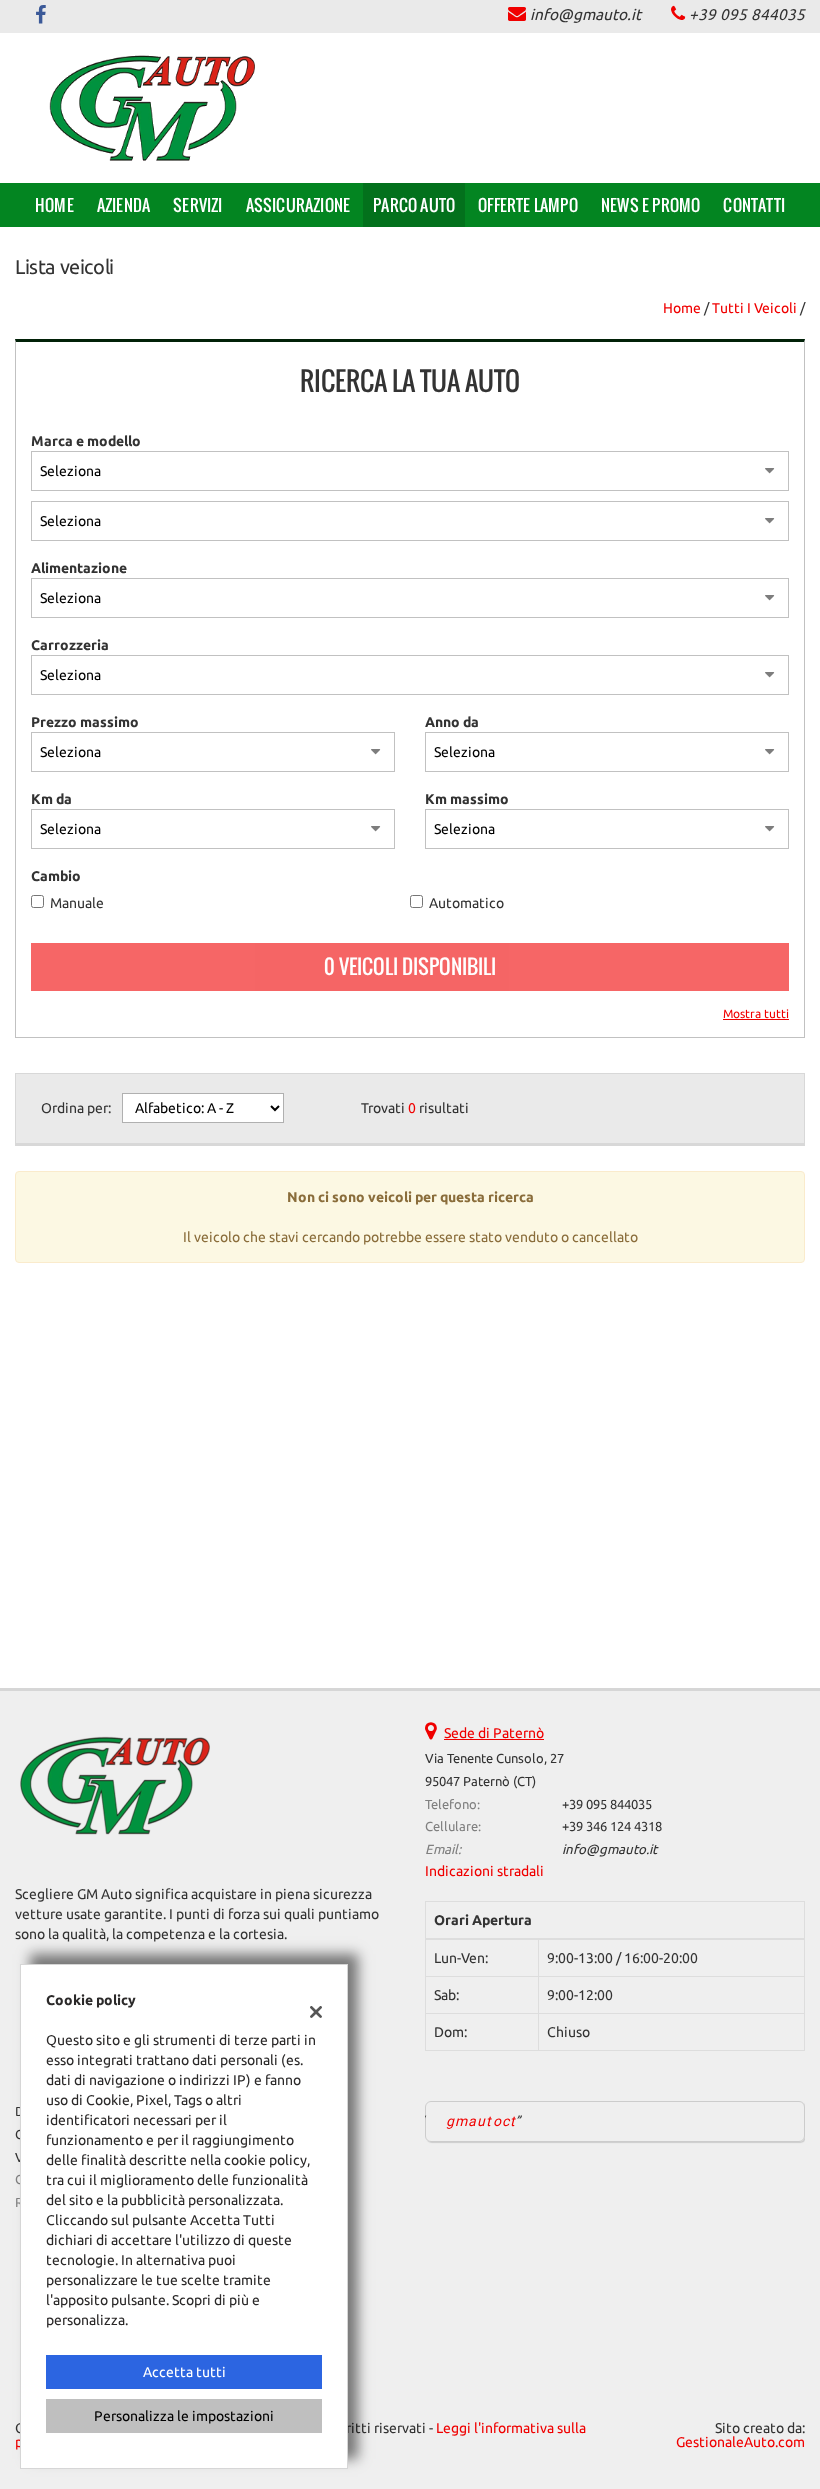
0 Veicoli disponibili (410, 966)
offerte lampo (528, 205)
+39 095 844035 (747, 14)
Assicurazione (298, 205)
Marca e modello (86, 441)
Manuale (77, 903)
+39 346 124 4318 (612, 1826)
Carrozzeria (70, 645)
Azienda (123, 205)
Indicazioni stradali (484, 1871)
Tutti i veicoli (754, 308)
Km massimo (467, 799)
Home (54, 205)
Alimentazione (79, 568)
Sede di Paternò (494, 1733)
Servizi (197, 205)
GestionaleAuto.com (740, 2442)
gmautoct (481, 2121)
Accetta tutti (184, 2372)
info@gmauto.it (585, 14)
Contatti (754, 205)
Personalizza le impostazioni (184, 2416)
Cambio (56, 876)
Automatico (466, 903)
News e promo (650, 205)
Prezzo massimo (85, 722)
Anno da (452, 722)
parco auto (414, 205)
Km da (51, 799)
